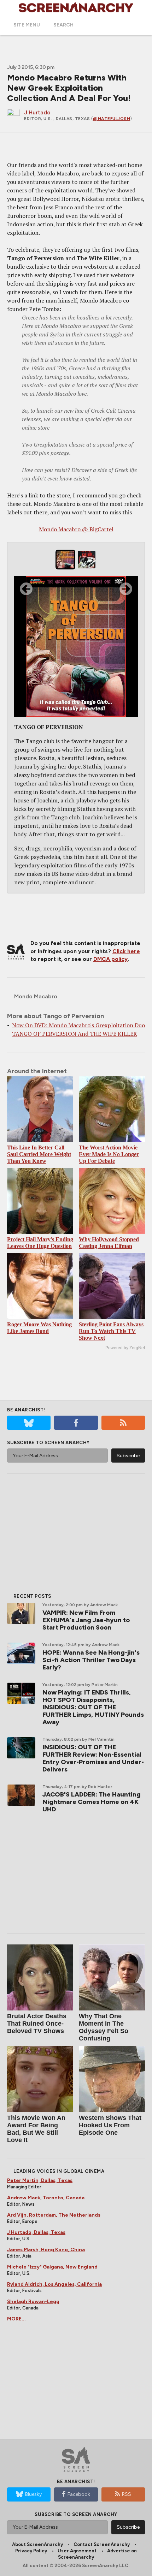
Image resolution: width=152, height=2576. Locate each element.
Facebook (79, 2494)
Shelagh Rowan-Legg (33, 2302)
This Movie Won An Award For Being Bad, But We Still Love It (36, 2129)
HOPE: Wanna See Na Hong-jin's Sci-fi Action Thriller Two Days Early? (91, 1660)
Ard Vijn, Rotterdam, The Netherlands (54, 2215)
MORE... (16, 2319)
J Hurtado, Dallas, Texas (36, 2232)
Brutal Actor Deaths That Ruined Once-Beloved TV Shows (37, 2024)
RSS (127, 2494)
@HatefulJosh (112, 119)
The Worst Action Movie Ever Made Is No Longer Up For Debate (109, 1154)
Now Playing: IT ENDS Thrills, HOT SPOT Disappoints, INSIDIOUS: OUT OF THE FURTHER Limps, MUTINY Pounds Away (93, 1707)
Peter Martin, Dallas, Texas (40, 2180)
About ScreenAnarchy (37, 2544)
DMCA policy (110, 959)
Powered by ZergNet (125, 1348)
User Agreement (77, 2551)
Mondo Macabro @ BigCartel (76, 529)
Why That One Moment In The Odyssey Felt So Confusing (104, 2027)
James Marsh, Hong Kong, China (46, 2250)
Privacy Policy (31, 2551)
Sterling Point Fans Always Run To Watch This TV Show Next (111, 1331)
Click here (126, 951)
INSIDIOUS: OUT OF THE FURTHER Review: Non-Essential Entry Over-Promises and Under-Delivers (93, 1758)
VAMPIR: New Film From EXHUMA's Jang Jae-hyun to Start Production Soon (86, 1620)
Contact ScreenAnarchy (102, 2544)
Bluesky (33, 2494)
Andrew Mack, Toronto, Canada (46, 2198)
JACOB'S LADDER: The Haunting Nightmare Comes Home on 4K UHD (92, 1802)
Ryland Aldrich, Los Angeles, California (54, 2284)
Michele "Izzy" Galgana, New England (52, 2267)
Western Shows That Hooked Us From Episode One (110, 2125)
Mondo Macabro (36, 996)
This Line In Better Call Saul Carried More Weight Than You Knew (39, 1154)
